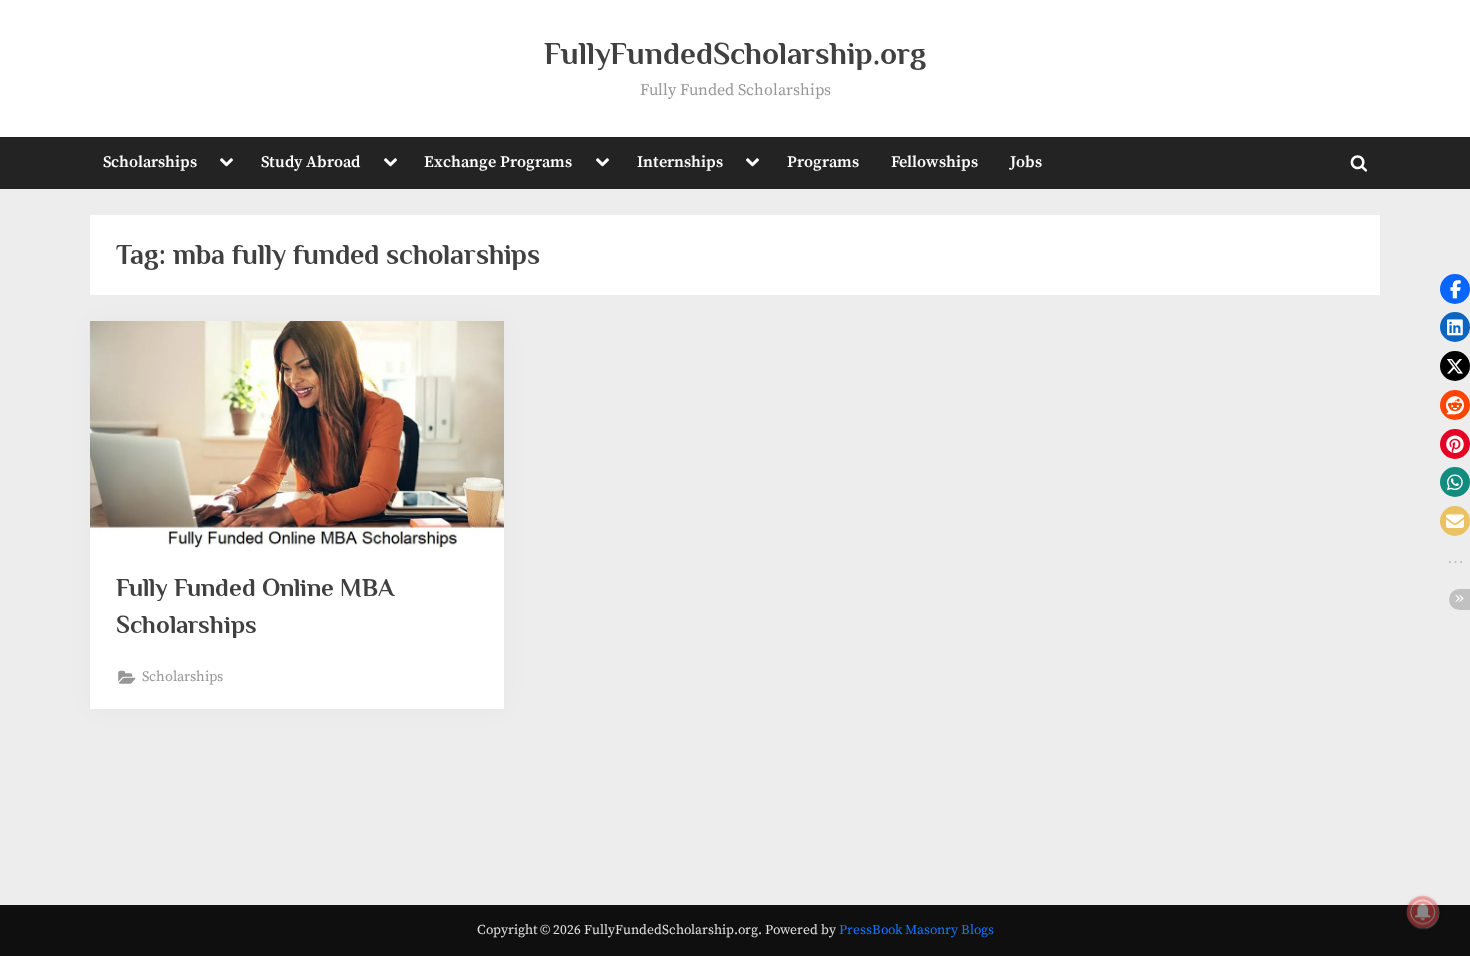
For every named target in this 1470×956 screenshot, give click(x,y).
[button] (1455, 289)
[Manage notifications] (1423, 912)
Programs (823, 162)
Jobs (1026, 162)
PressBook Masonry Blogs (916, 930)
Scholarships (150, 162)
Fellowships (934, 162)
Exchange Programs (498, 162)
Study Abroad (310, 162)
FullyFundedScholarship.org (735, 53)
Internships (680, 162)
